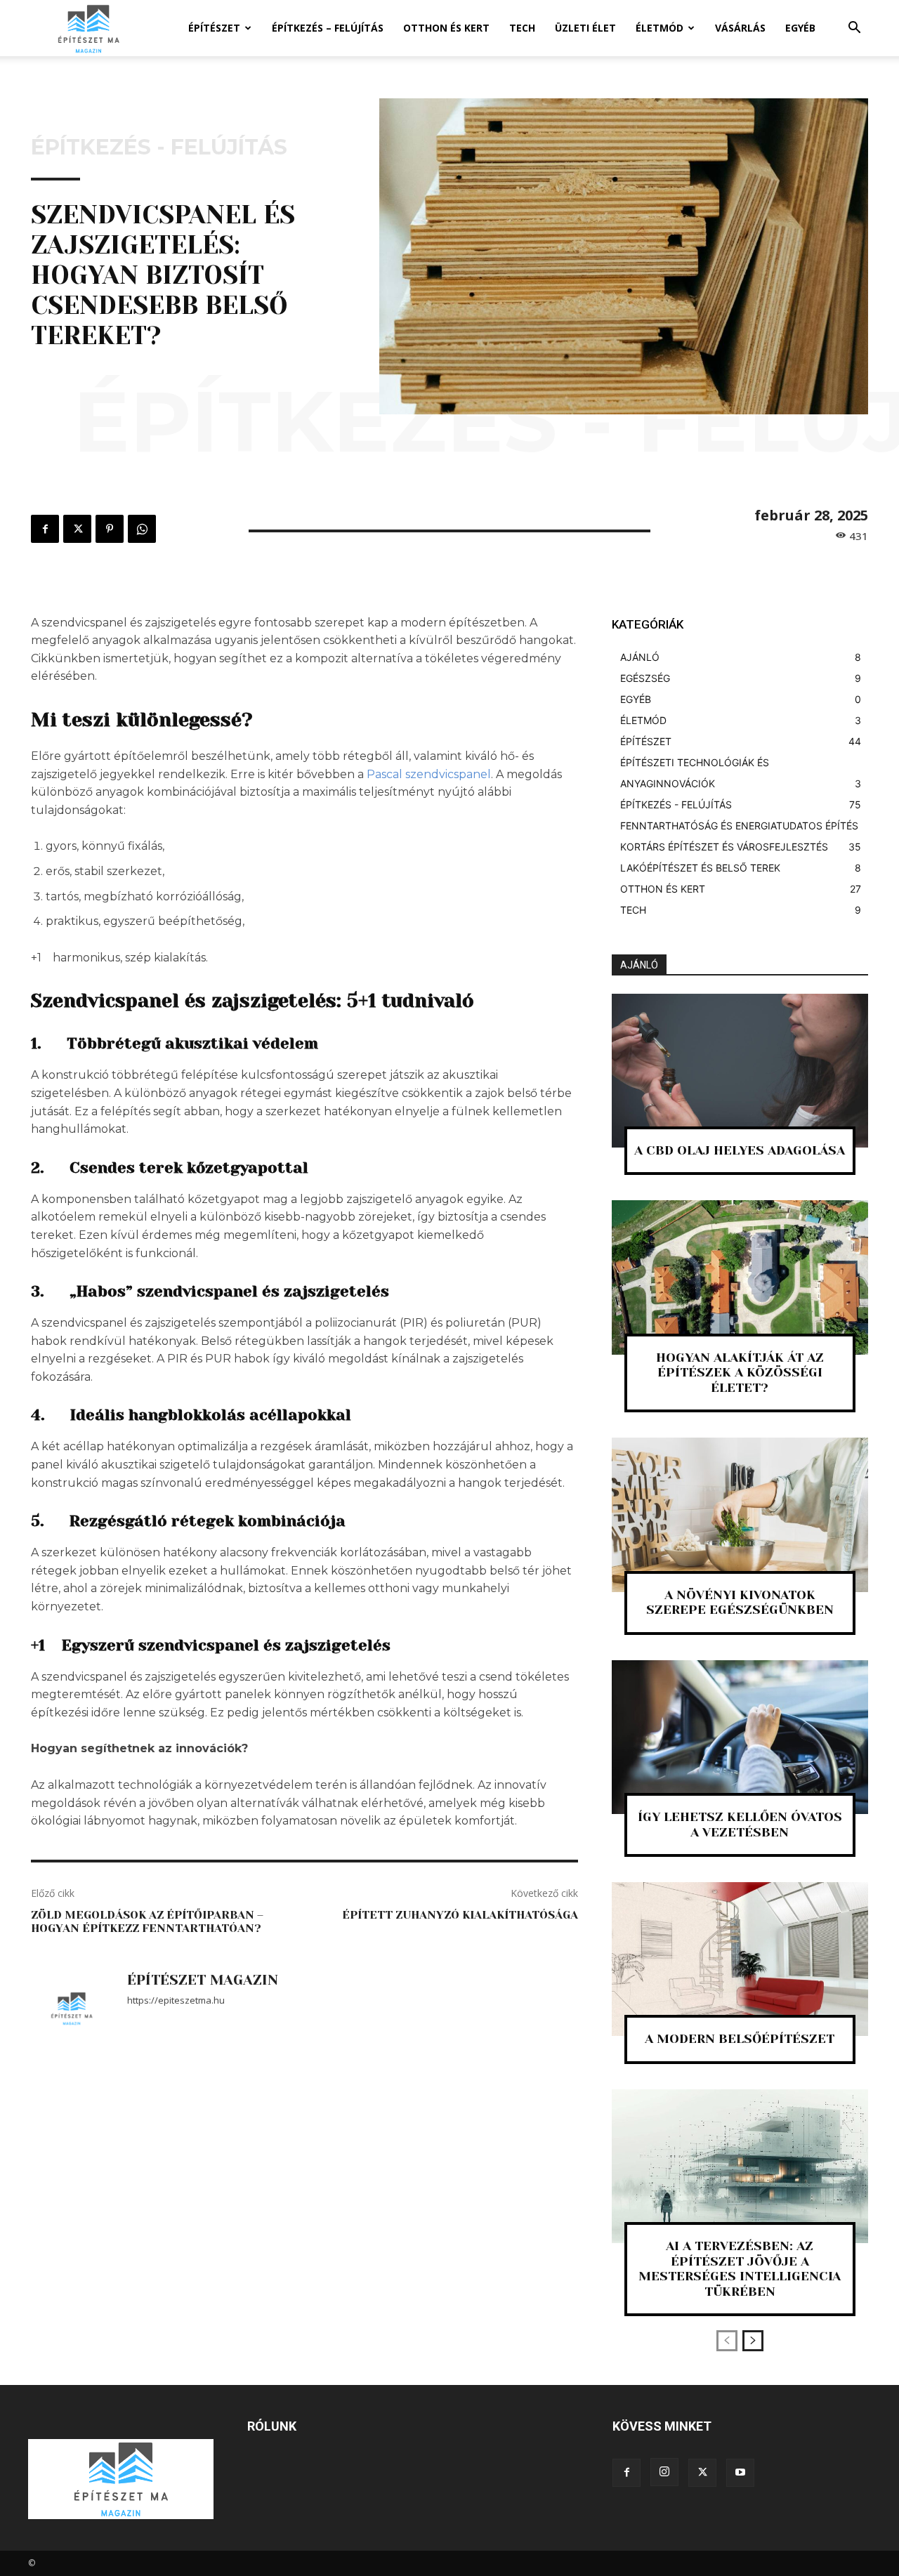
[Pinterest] (110, 529)
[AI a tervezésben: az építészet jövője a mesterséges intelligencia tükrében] (740, 2166)
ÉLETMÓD (660, 28)
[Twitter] (77, 529)
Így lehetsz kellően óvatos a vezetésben (740, 1825)
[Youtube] (740, 2473)
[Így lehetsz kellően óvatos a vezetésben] (740, 1737)
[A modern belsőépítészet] (740, 1959)
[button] (854, 29)
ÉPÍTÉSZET (214, 28)
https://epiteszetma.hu (176, 2000)
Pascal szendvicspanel (429, 774)
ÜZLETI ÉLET (585, 28)
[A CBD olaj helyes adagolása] (740, 1071)
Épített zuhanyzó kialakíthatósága (460, 1915)
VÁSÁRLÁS (740, 28)
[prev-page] (727, 2341)
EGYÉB (800, 28)
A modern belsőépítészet (740, 2039)
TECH (522, 28)
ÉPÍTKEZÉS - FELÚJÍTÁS (159, 147)
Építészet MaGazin (203, 1980)
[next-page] (753, 2341)
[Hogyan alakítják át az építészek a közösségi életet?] (740, 1277)
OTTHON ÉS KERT (446, 28)
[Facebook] (45, 529)
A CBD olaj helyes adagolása (740, 1150)
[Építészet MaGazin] (72, 2009)
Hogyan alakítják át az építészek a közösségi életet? (740, 1373)
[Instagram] (664, 2472)
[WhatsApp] (142, 529)
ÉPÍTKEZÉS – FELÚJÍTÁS (328, 28)
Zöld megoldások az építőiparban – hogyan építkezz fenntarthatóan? (147, 1921)
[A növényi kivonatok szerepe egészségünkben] (740, 1514)
